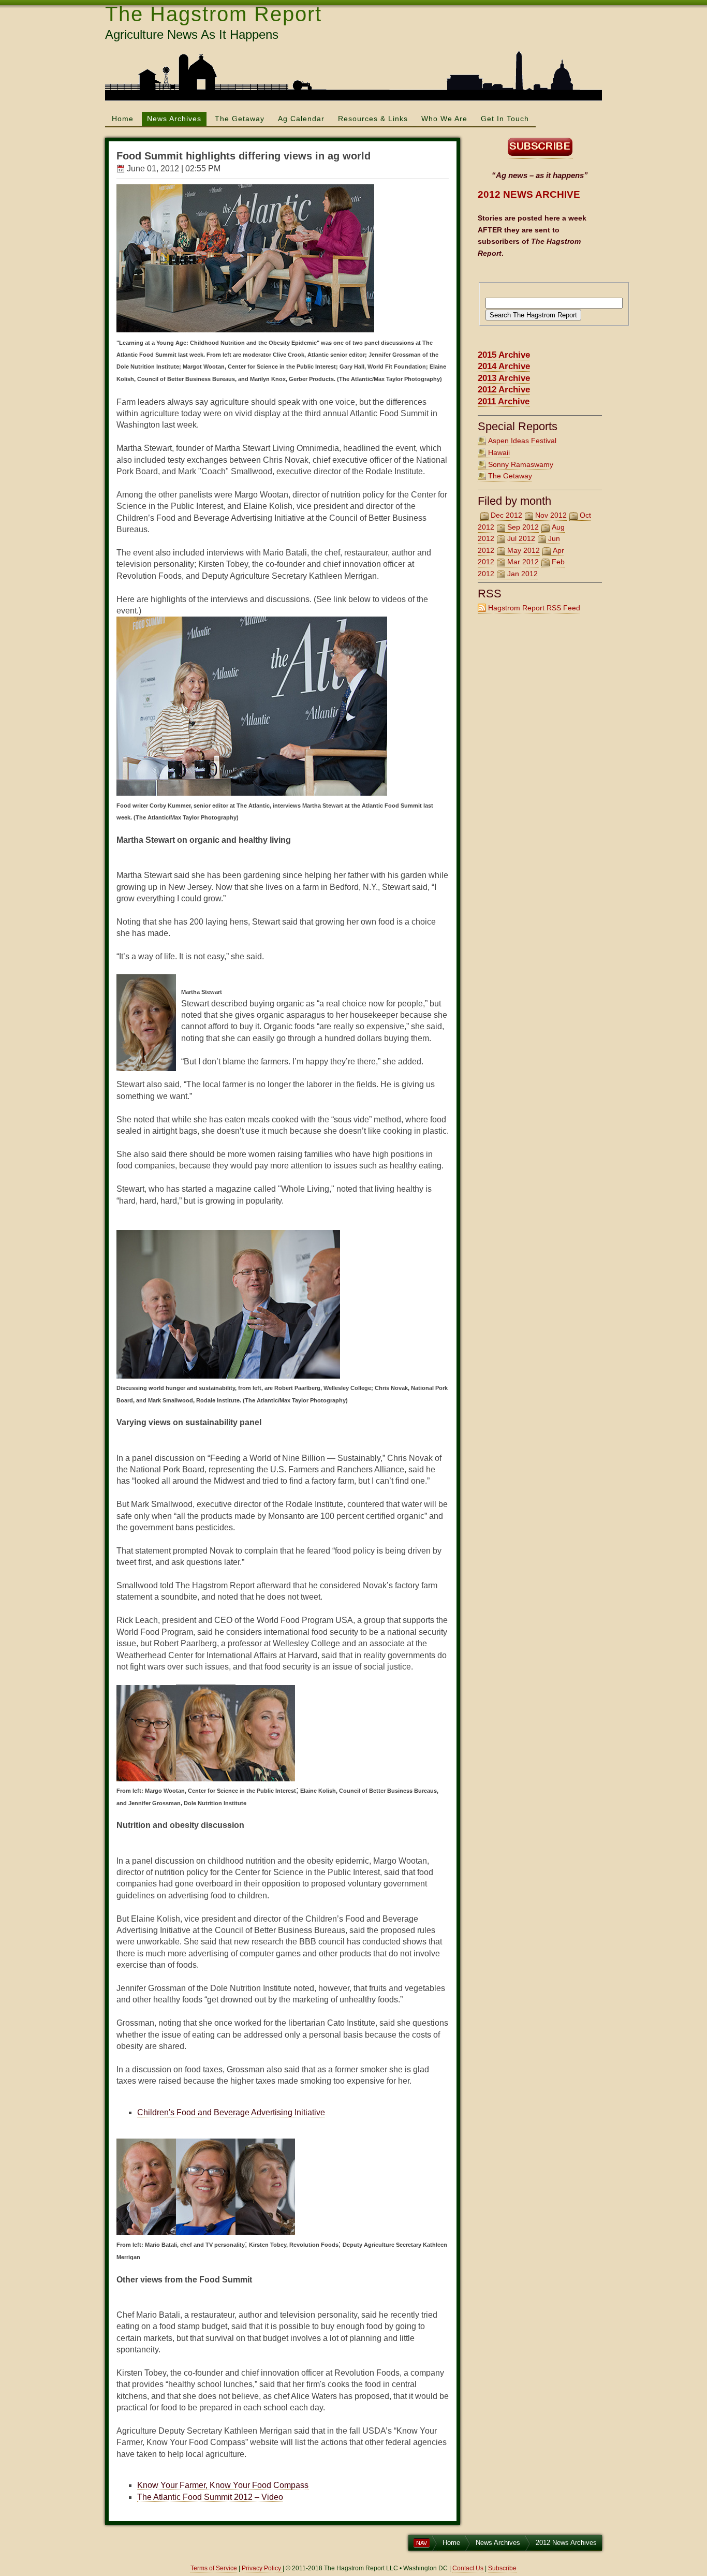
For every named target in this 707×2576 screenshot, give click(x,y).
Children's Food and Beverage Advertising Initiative (231, 2112)
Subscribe (502, 2568)
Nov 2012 (551, 515)
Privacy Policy (262, 2568)
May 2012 (524, 550)
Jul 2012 (521, 538)
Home (123, 119)
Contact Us (468, 2568)
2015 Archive (504, 355)
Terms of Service (214, 2568)
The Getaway (240, 119)
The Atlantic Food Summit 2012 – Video (210, 2497)
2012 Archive (504, 390)
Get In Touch (505, 119)
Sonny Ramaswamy (521, 464)
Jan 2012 (522, 574)
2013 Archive (504, 378)
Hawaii (499, 452)
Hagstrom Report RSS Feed (534, 608)
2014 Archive (504, 366)
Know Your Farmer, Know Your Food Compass (223, 2485)
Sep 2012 (523, 527)
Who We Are (444, 119)
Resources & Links (373, 119)
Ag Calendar (301, 119)
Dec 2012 (506, 515)
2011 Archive (504, 401)
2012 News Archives (566, 2543)
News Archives (174, 119)
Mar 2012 (523, 562)
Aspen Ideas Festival (522, 441)
